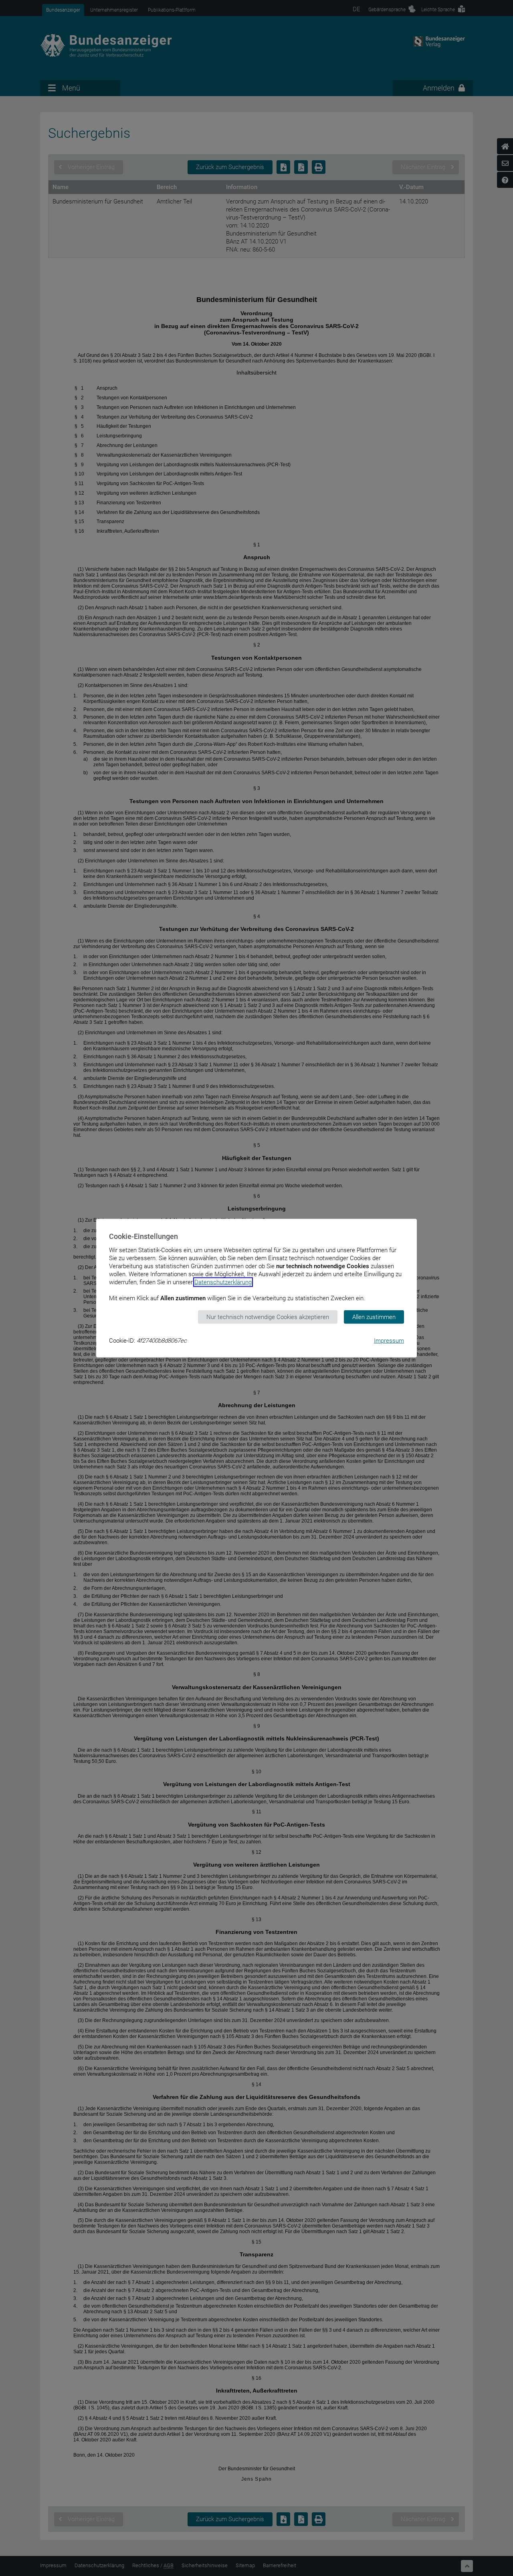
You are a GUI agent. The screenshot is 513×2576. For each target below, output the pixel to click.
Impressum (389, 1341)
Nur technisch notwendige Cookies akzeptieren (268, 1317)
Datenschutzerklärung (223, 1282)
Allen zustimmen (374, 1317)
